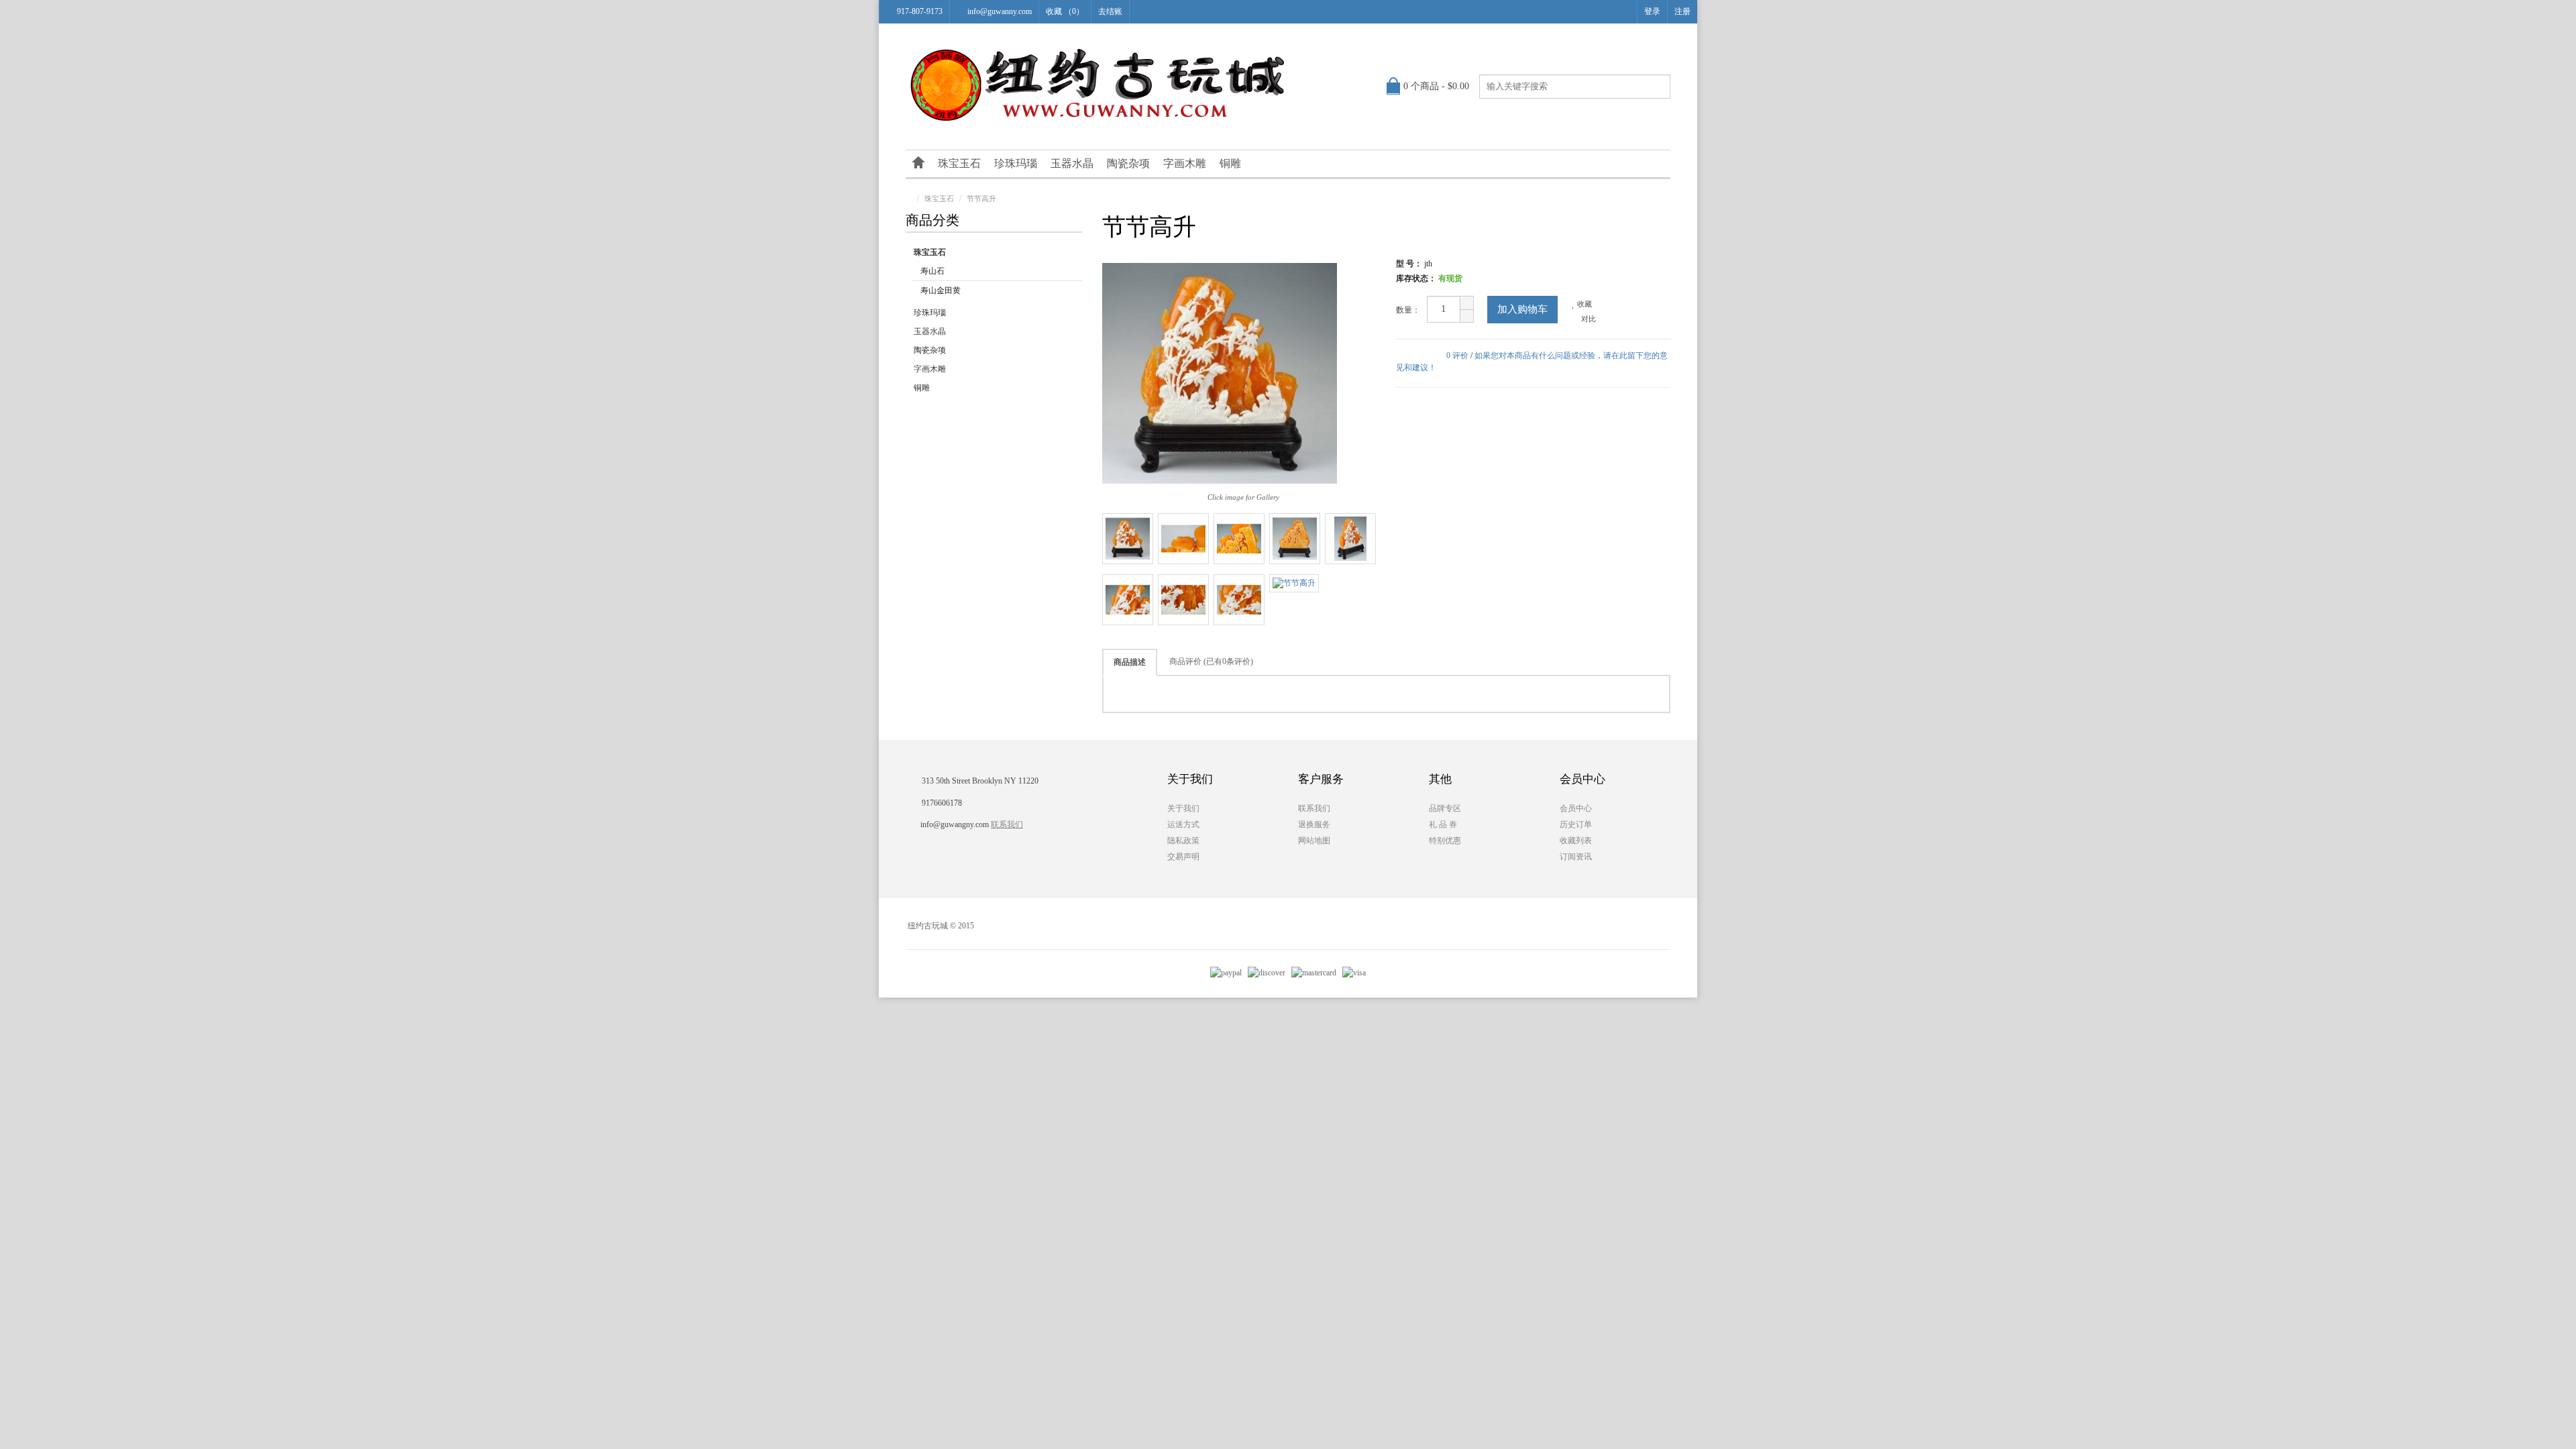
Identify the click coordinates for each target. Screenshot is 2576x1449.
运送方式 (1183, 824)
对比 (1588, 319)
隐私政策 (1183, 841)
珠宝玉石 (959, 163)
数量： (1408, 310)
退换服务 (1314, 824)
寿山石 (932, 271)
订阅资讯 (1576, 857)
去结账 (1110, 11)
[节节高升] (1128, 539)
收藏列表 (1576, 841)
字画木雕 (1185, 163)
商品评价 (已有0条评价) (1211, 661)
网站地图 (1314, 841)
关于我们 (1183, 808)
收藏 (1584, 304)
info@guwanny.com (1000, 11)
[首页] (918, 164)
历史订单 (1576, 824)
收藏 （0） (1065, 11)
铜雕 (1230, 163)
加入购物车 (1522, 309)
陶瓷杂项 (1128, 163)
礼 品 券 (1443, 824)
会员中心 (1576, 808)
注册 (1682, 11)
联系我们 (1007, 824)
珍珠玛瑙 (1016, 163)
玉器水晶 (1072, 163)
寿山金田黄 (941, 290)
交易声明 (1183, 857)
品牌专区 (1445, 808)
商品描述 (1130, 662)
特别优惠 (1445, 841)
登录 (1652, 11)
